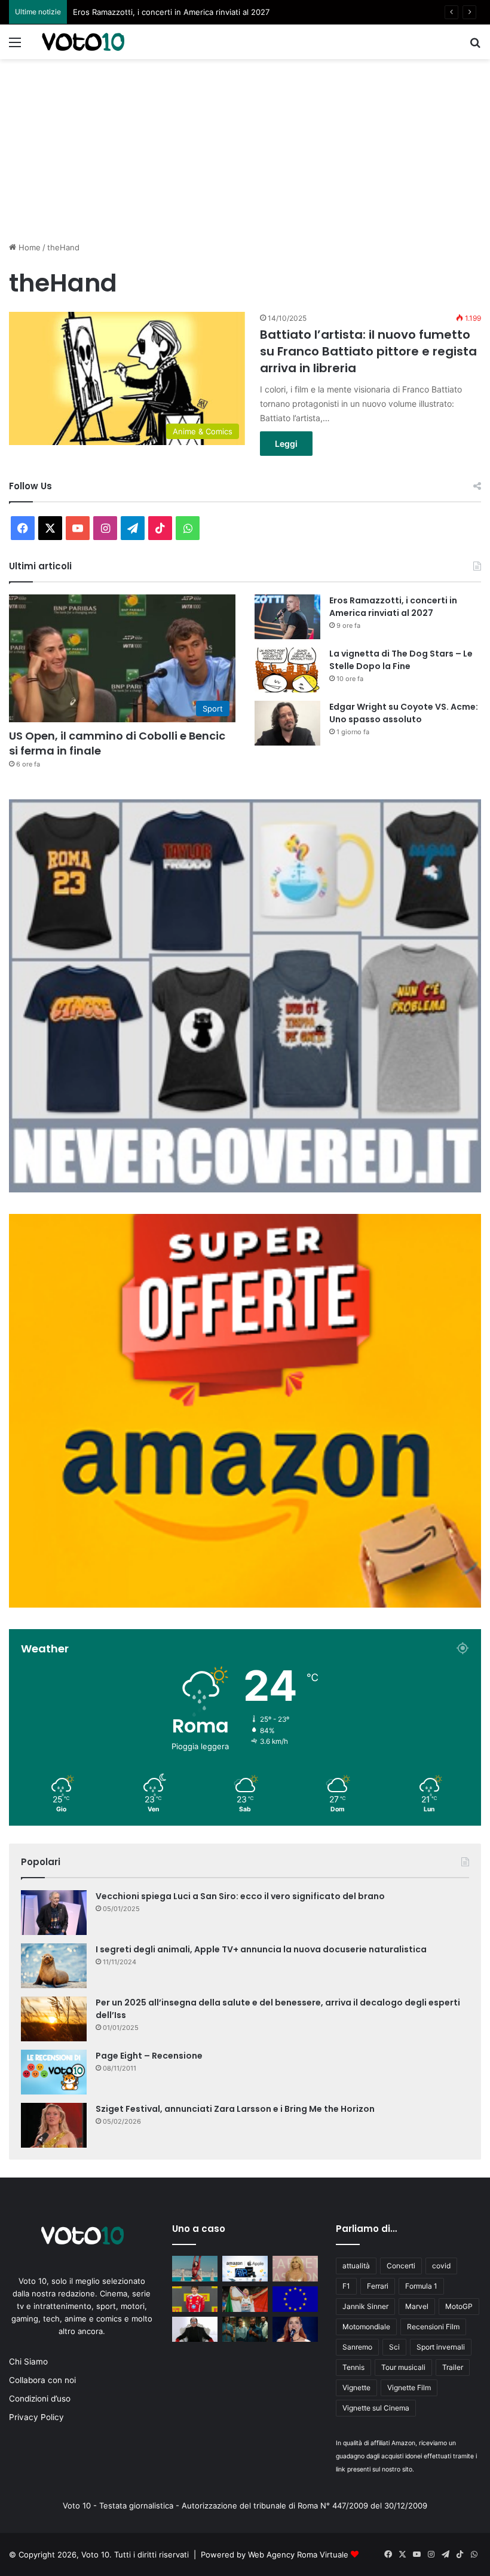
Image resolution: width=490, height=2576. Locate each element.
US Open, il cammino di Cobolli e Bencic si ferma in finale (117, 743)
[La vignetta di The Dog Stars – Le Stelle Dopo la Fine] (287, 670)
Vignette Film (409, 2388)
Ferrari (378, 2286)
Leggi (286, 444)
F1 (346, 2286)
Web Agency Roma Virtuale (298, 2554)
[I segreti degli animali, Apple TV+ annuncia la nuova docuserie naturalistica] (54, 1966)
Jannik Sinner (365, 2306)
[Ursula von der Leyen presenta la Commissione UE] (295, 2299)
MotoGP (459, 2306)
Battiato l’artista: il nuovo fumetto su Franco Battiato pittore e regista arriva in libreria (368, 351)
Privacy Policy (36, 2417)
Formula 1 (421, 2286)
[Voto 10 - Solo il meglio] (83, 42)
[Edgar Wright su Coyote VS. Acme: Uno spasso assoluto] (287, 723)
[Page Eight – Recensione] (54, 2072)
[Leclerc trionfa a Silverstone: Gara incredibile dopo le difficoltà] (195, 2299)
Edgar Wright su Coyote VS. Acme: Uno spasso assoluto (404, 713)
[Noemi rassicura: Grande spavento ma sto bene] (295, 2330)
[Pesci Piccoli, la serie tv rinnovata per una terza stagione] (245, 2330)
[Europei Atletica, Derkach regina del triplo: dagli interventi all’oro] (245, 2299)
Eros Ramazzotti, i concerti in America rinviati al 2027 (393, 607)
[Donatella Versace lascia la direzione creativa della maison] (295, 2269)
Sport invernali (441, 2347)
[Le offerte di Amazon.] (245, 1605)
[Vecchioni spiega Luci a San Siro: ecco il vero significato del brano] (54, 1913)
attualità (356, 2266)
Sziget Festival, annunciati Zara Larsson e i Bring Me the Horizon (235, 2109)
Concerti (401, 2266)
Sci (394, 2347)
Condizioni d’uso (40, 2399)
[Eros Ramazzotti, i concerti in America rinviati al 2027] (287, 617)
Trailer (453, 2367)
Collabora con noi (42, 2380)
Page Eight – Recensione (149, 2056)
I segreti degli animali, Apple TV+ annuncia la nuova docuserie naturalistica (261, 1949)
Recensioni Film (433, 2327)
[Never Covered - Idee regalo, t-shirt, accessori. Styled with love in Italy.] (245, 1189)
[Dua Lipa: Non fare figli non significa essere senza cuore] (195, 2269)
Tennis (353, 2367)
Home (28, 247)
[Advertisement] (245, 149)
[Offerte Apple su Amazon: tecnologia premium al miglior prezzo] (245, 2269)
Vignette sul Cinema (376, 2408)
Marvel (417, 2306)
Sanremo (357, 2347)
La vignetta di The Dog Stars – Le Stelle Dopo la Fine (171, 12)
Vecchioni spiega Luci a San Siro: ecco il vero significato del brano (240, 1896)
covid (441, 2266)
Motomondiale (366, 2327)
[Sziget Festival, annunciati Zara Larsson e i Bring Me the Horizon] (54, 2125)
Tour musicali (403, 2367)
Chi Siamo (28, 2362)
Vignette (356, 2388)
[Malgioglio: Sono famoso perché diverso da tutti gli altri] (195, 2330)
